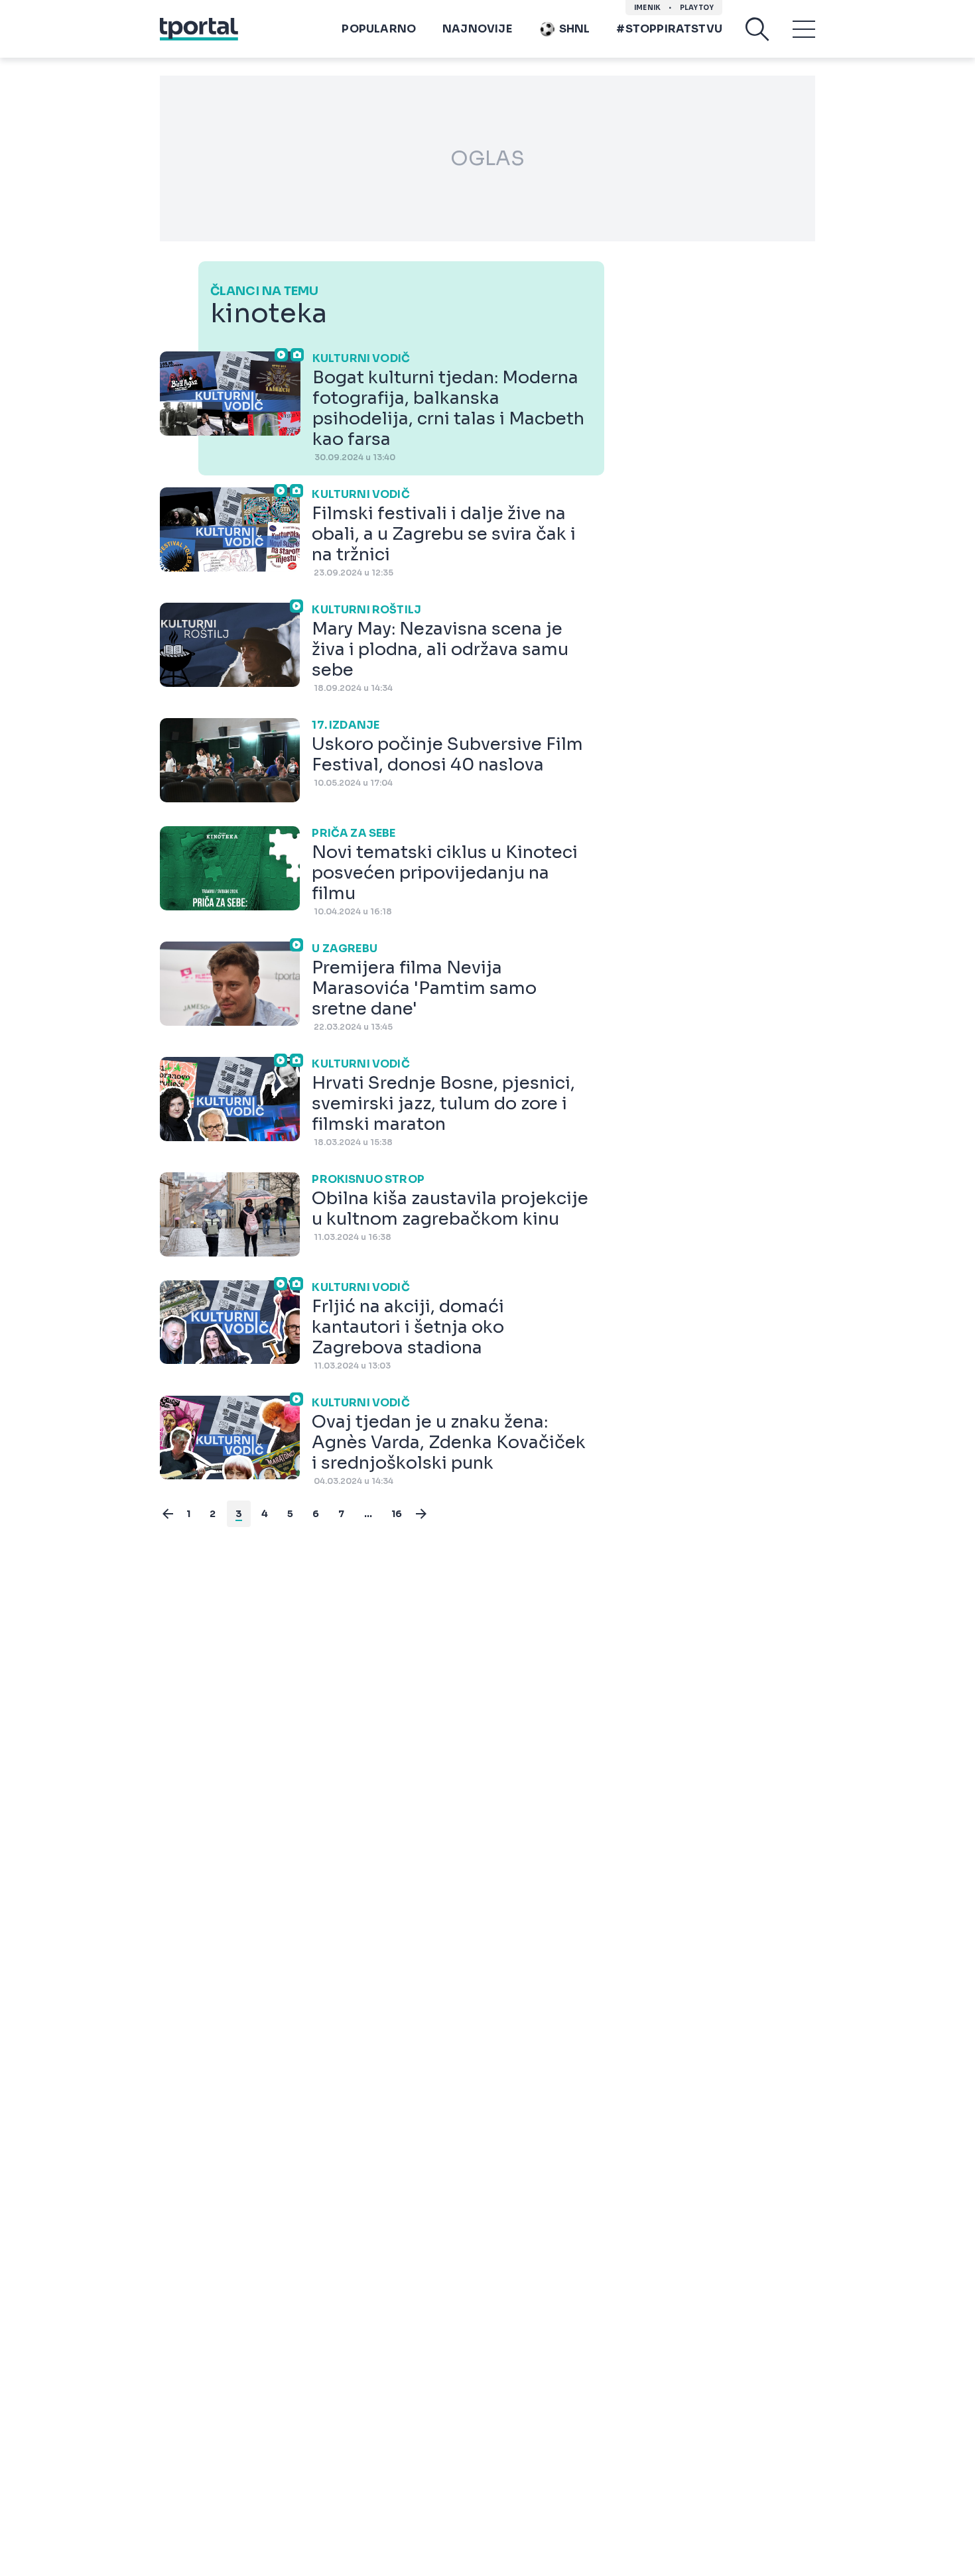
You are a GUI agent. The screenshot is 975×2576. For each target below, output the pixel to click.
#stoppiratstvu (669, 29)
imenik (647, 8)
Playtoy (697, 8)
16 (397, 1514)
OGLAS (487, 158)
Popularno (379, 29)
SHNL (575, 29)
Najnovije (477, 29)
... (368, 1514)
